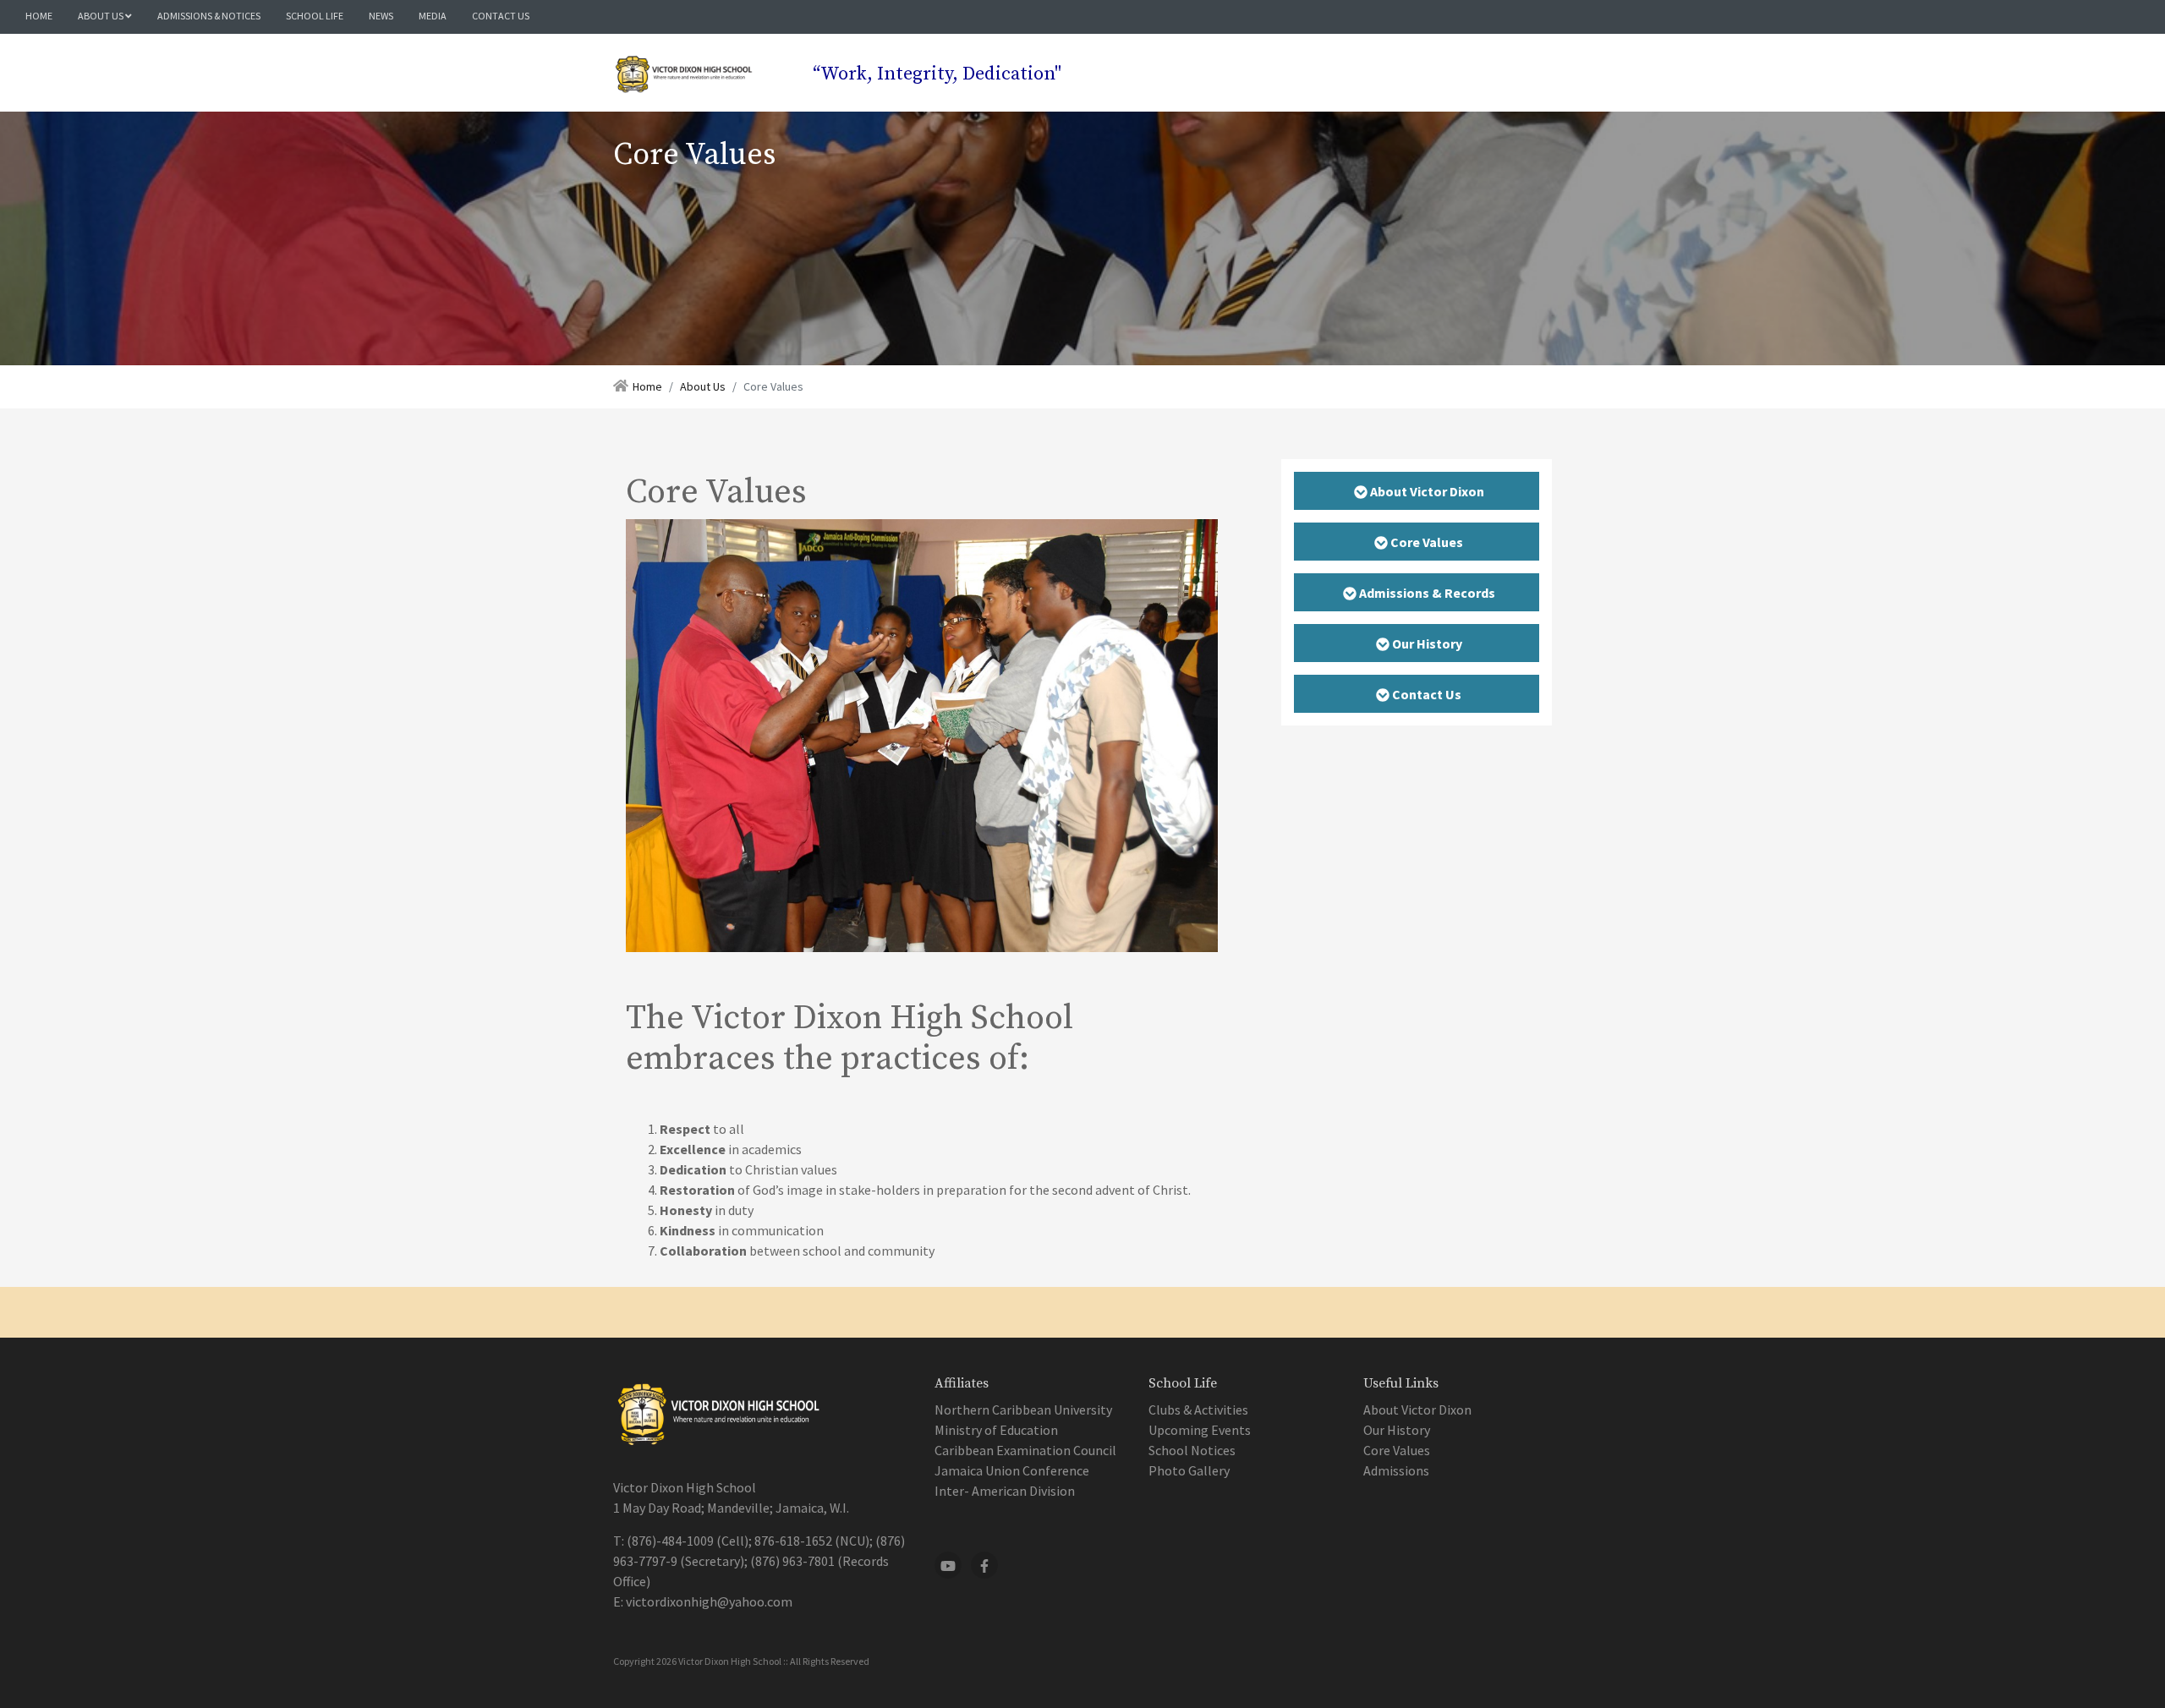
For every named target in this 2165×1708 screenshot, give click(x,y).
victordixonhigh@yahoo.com (709, 1601)
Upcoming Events (1200, 1430)
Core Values (1397, 1450)
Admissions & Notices (209, 16)
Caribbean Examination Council (1025, 1450)
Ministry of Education (996, 1430)
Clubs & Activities (1198, 1410)
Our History (1397, 1430)
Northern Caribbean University (1023, 1410)
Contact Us (501, 16)
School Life (315, 16)
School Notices (1192, 1450)
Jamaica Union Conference (1012, 1470)
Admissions (1396, 1470)
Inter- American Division (1005, 1491)
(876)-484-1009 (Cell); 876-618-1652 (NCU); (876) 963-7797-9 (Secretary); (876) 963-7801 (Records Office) (759, 1561)
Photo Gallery (1189, 1470)
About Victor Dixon (1417, 1410)
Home (39, 16)
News (381, 16)
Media (433, 16)
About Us (101, 16)
